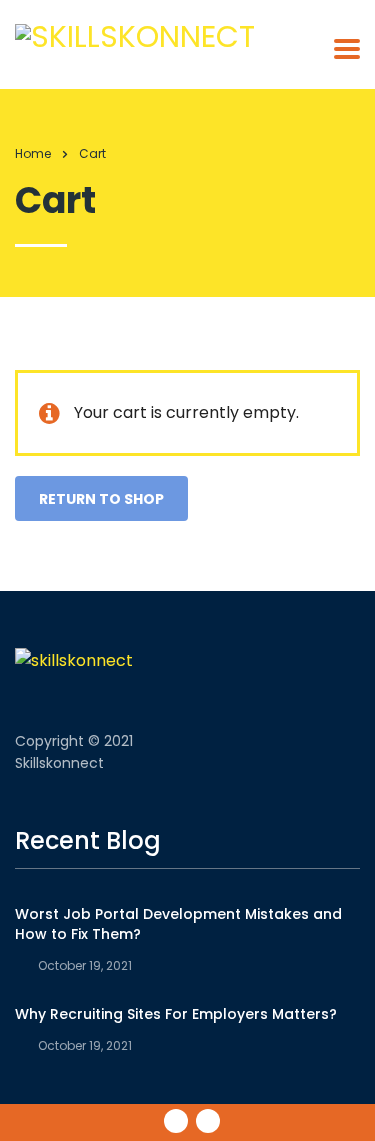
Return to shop (101, 499)
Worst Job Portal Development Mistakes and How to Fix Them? (178, 924)
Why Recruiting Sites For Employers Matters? (176, 1014)
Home (33, 153)
